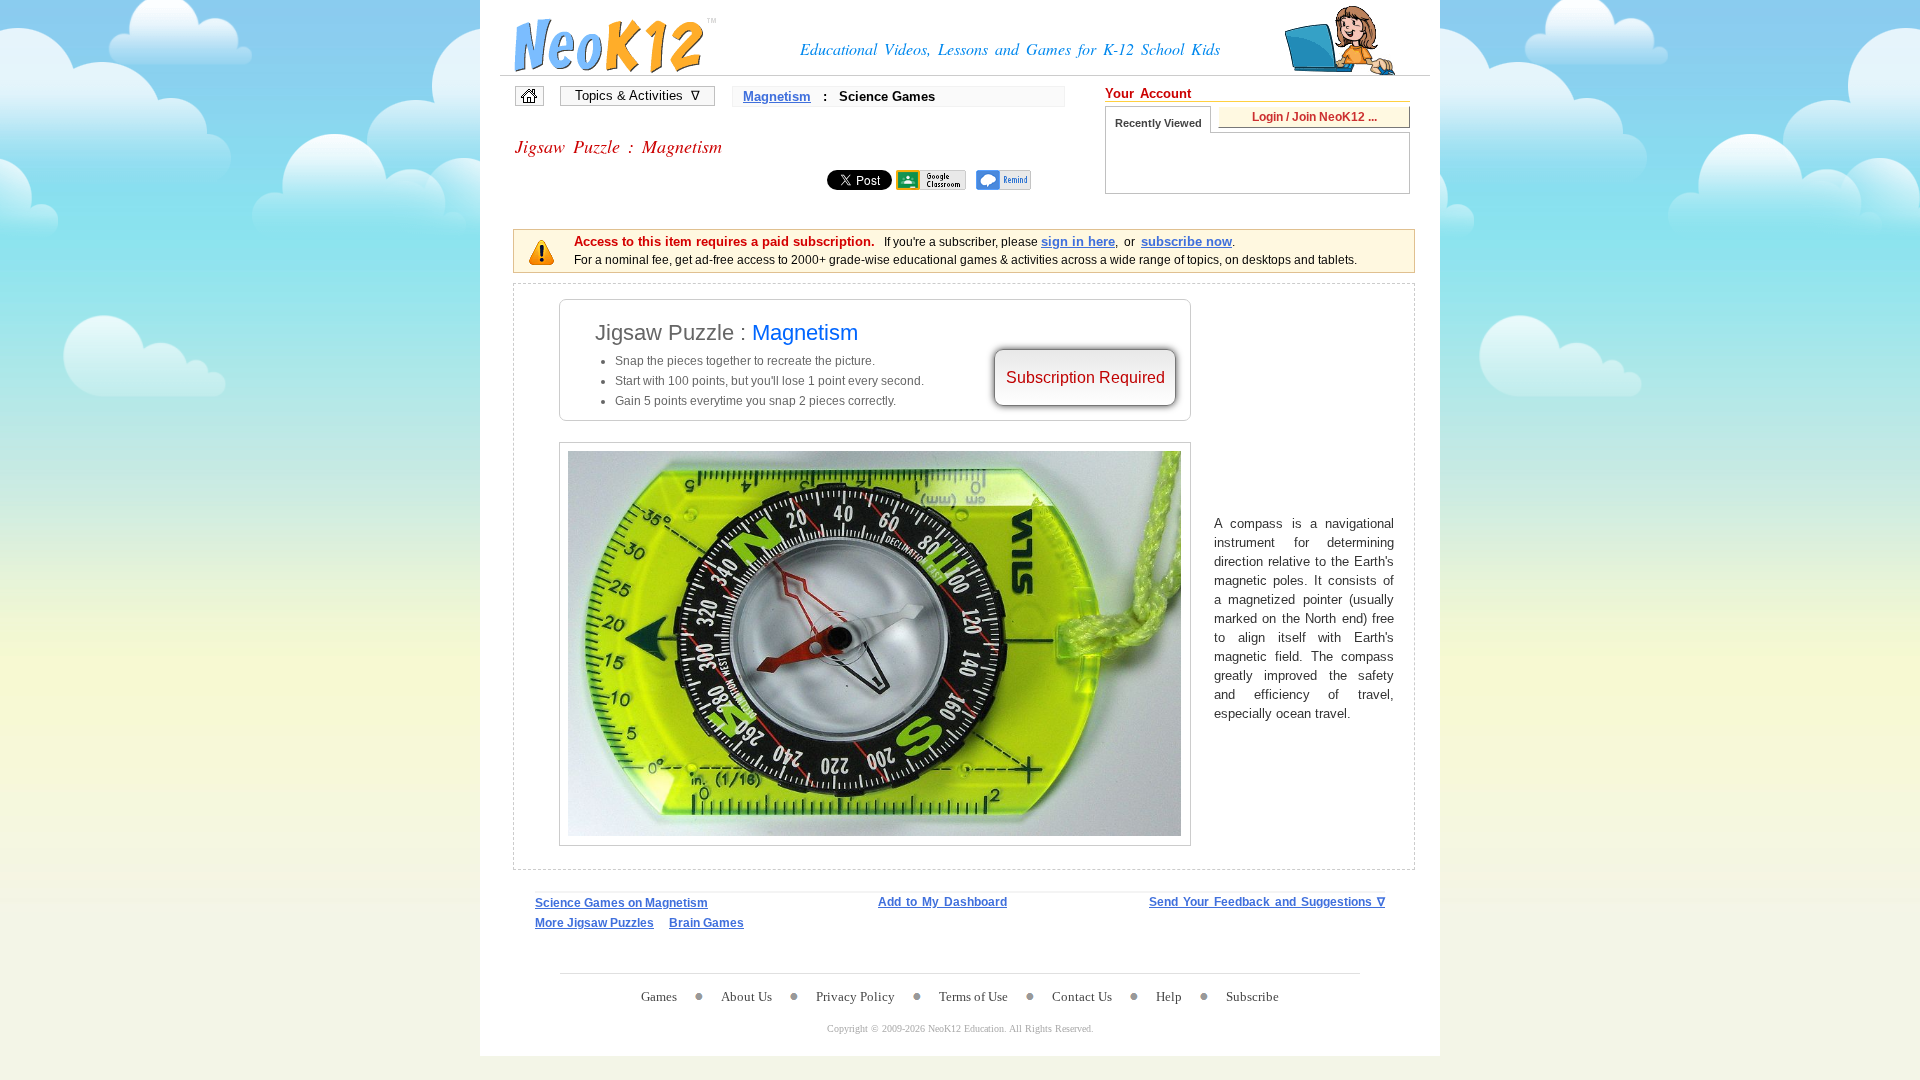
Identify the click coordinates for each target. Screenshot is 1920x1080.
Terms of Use (973, 996)
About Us (746, 996)
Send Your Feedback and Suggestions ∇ (1267, 902)
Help (1169, 996)
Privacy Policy (855, 996)
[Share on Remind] (1003, 180)
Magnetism (777, 96)
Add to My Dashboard (942, 902)
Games (659, 996)
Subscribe (1252, 996)
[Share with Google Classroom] (931, 180)
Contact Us (1082, 996)
